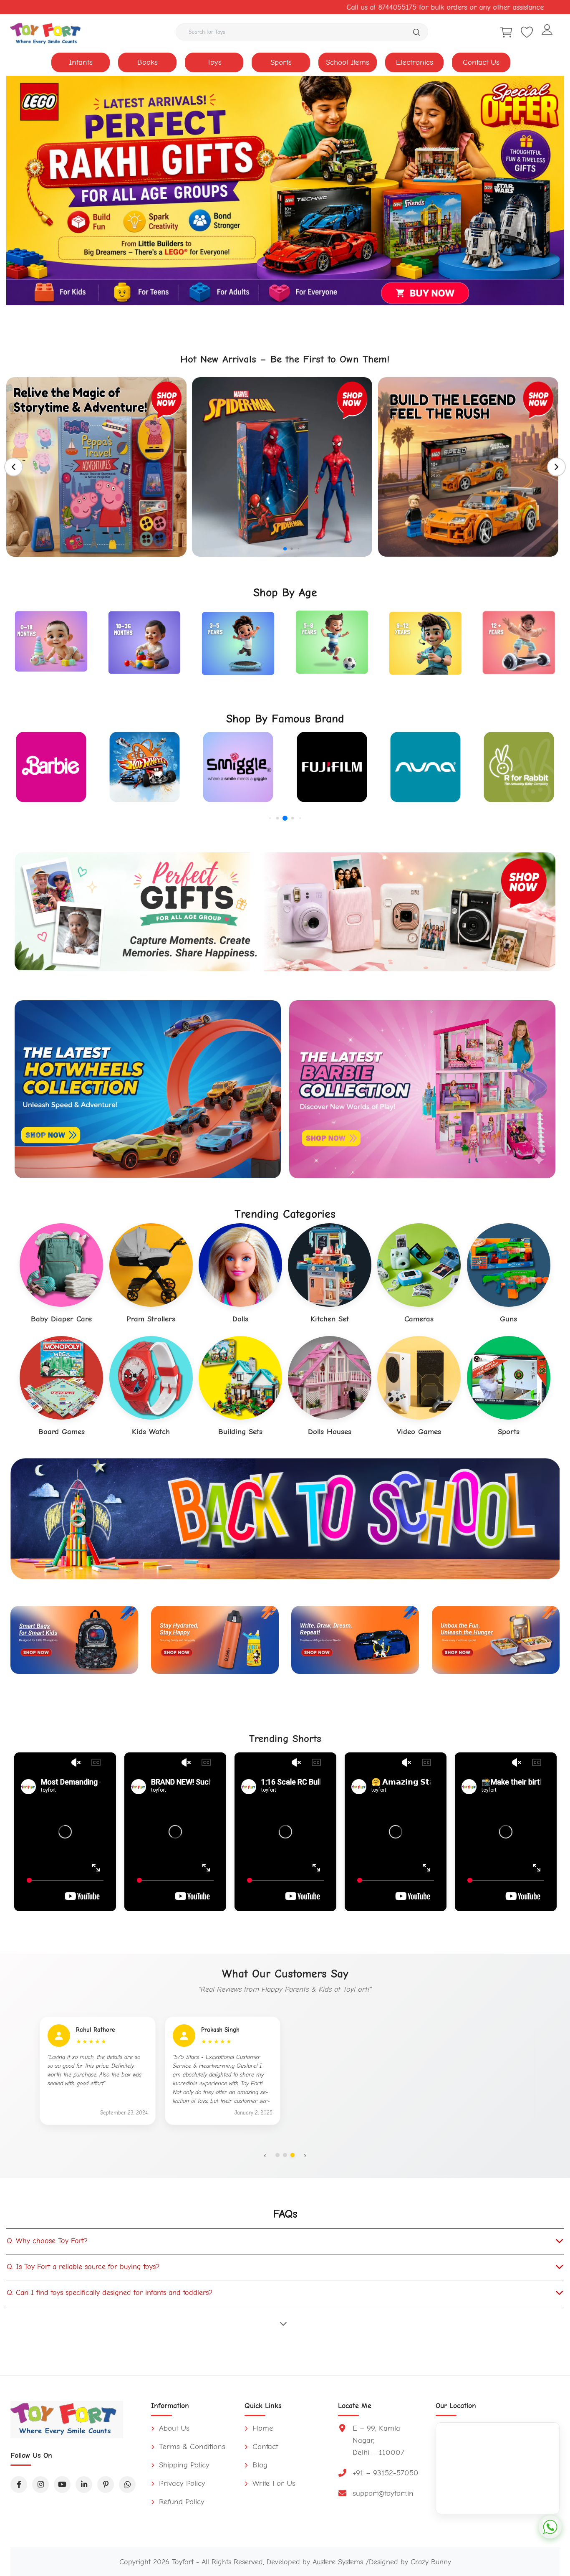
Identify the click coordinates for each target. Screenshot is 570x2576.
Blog (259, 2465)
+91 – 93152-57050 (386, 2473)
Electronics (415, 62)
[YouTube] (62, 2485)
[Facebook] (19, 2485)
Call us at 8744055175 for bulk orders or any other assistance (268, 7)
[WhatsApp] (127, 2485)
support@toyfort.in (383, 2493)
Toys (214, 62)
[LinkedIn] (84, 2485)
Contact (264, 2447)
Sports (281, 62)
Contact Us (481, 62)
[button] (272, 549)
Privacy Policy (181, 2483)
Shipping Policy (183, 2465)
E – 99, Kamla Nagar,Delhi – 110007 (378, 2440)
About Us (173, 2428)
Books (148, 62)
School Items (348, 62)
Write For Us (273, 2483)
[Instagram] (40, 2485)
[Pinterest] (106, 2485)
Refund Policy (180, 2502)
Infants (81, 62)
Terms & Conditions (191, 2447)
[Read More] (285, 2323)
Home (262, 2428)
